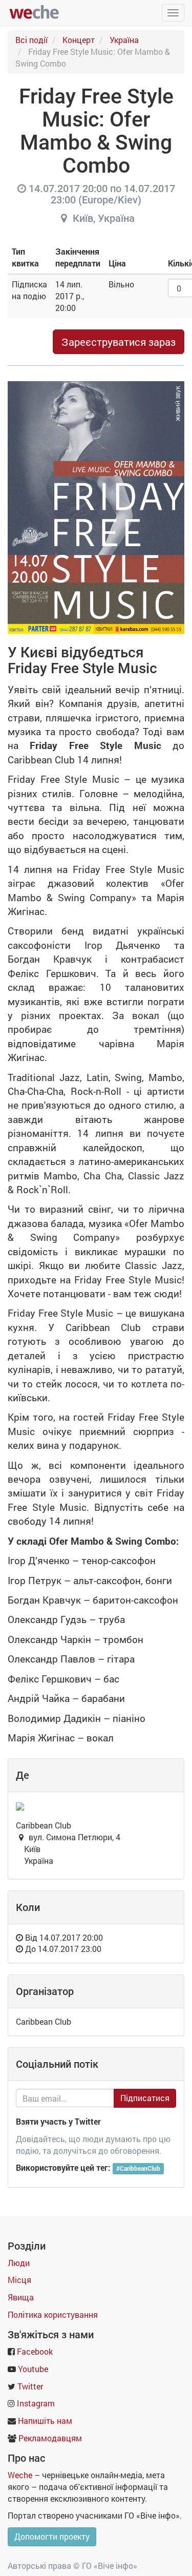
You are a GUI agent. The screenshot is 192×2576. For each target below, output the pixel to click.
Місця (19, 2280)
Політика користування (53, 2314)
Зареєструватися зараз (119, 342)
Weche (20, 2475)
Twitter (30, 2386)
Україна (124, 40)
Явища (21, 2297)
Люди (19, 2263)
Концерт (79, 40)
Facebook (35, 2351)
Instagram (36, 2403)
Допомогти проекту (52, 2536)
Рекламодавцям (50, 2438)
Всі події (31, 40)
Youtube (33, 2369)
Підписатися (145, 2098)
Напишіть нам (45, 2421)
